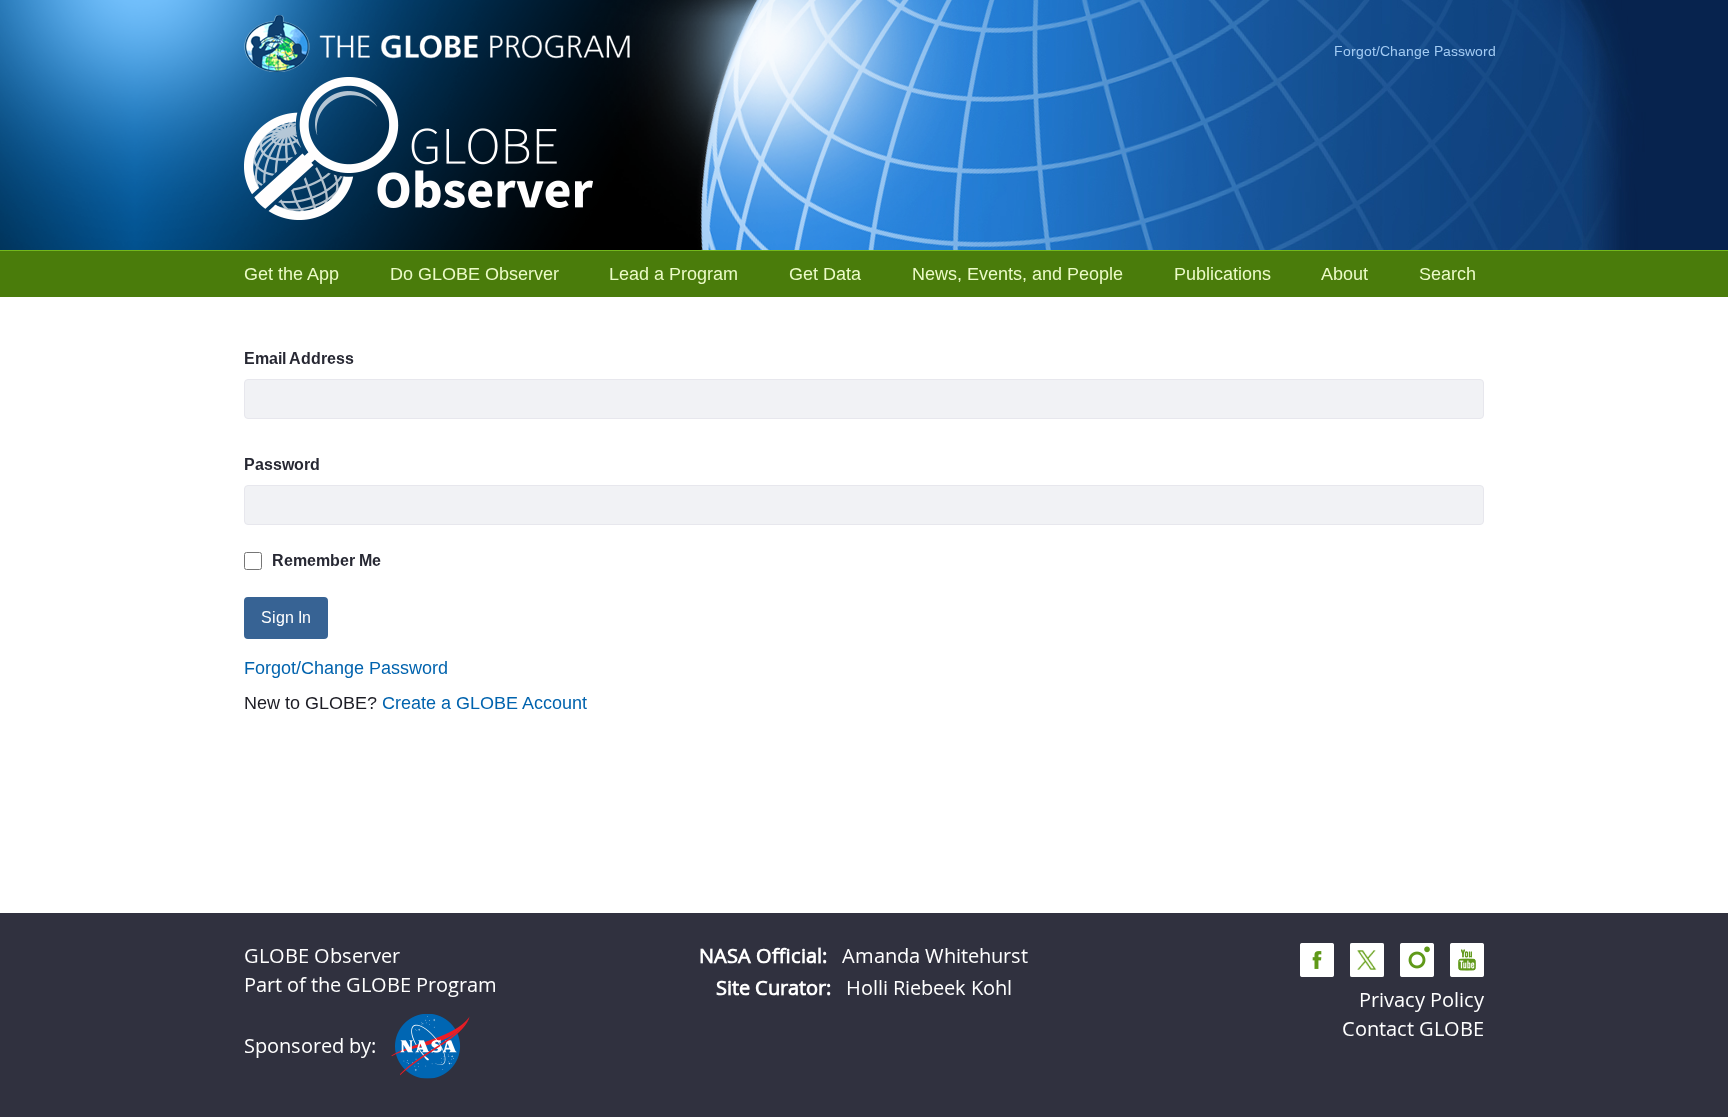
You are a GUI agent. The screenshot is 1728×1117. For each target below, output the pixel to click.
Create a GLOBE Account (484, 703)
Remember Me (326, 560)
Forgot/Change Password (1415, 51)
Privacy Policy (1421, 999)
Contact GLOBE (1413, 1028)
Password (282, 464)
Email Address (299, 358)
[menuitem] (291, 274)
